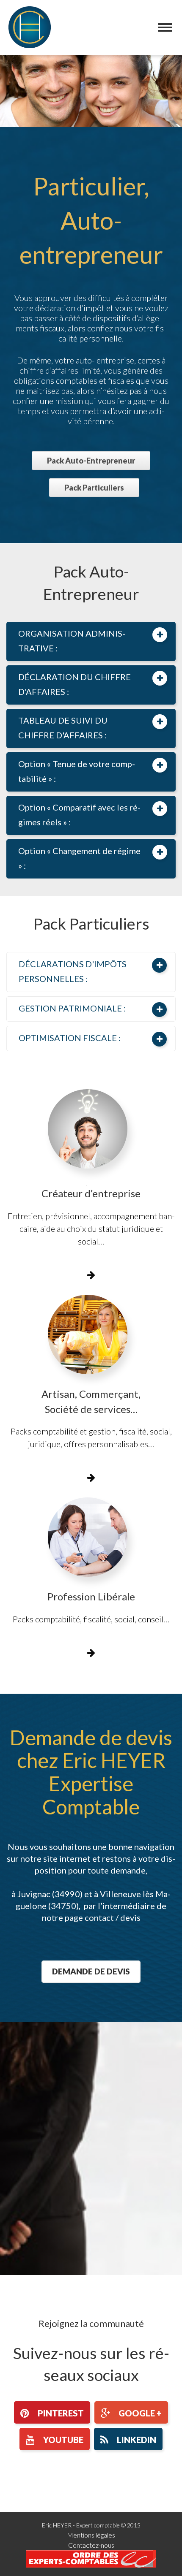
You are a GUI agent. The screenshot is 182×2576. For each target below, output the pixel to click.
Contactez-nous (91, 2545)
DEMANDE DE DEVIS (91, 1971)
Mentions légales (91, 2535)
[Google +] (131, 2412)
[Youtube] (55, 2439)
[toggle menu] (165, 27)
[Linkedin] (128, 2439)
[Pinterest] (52, 2412)
